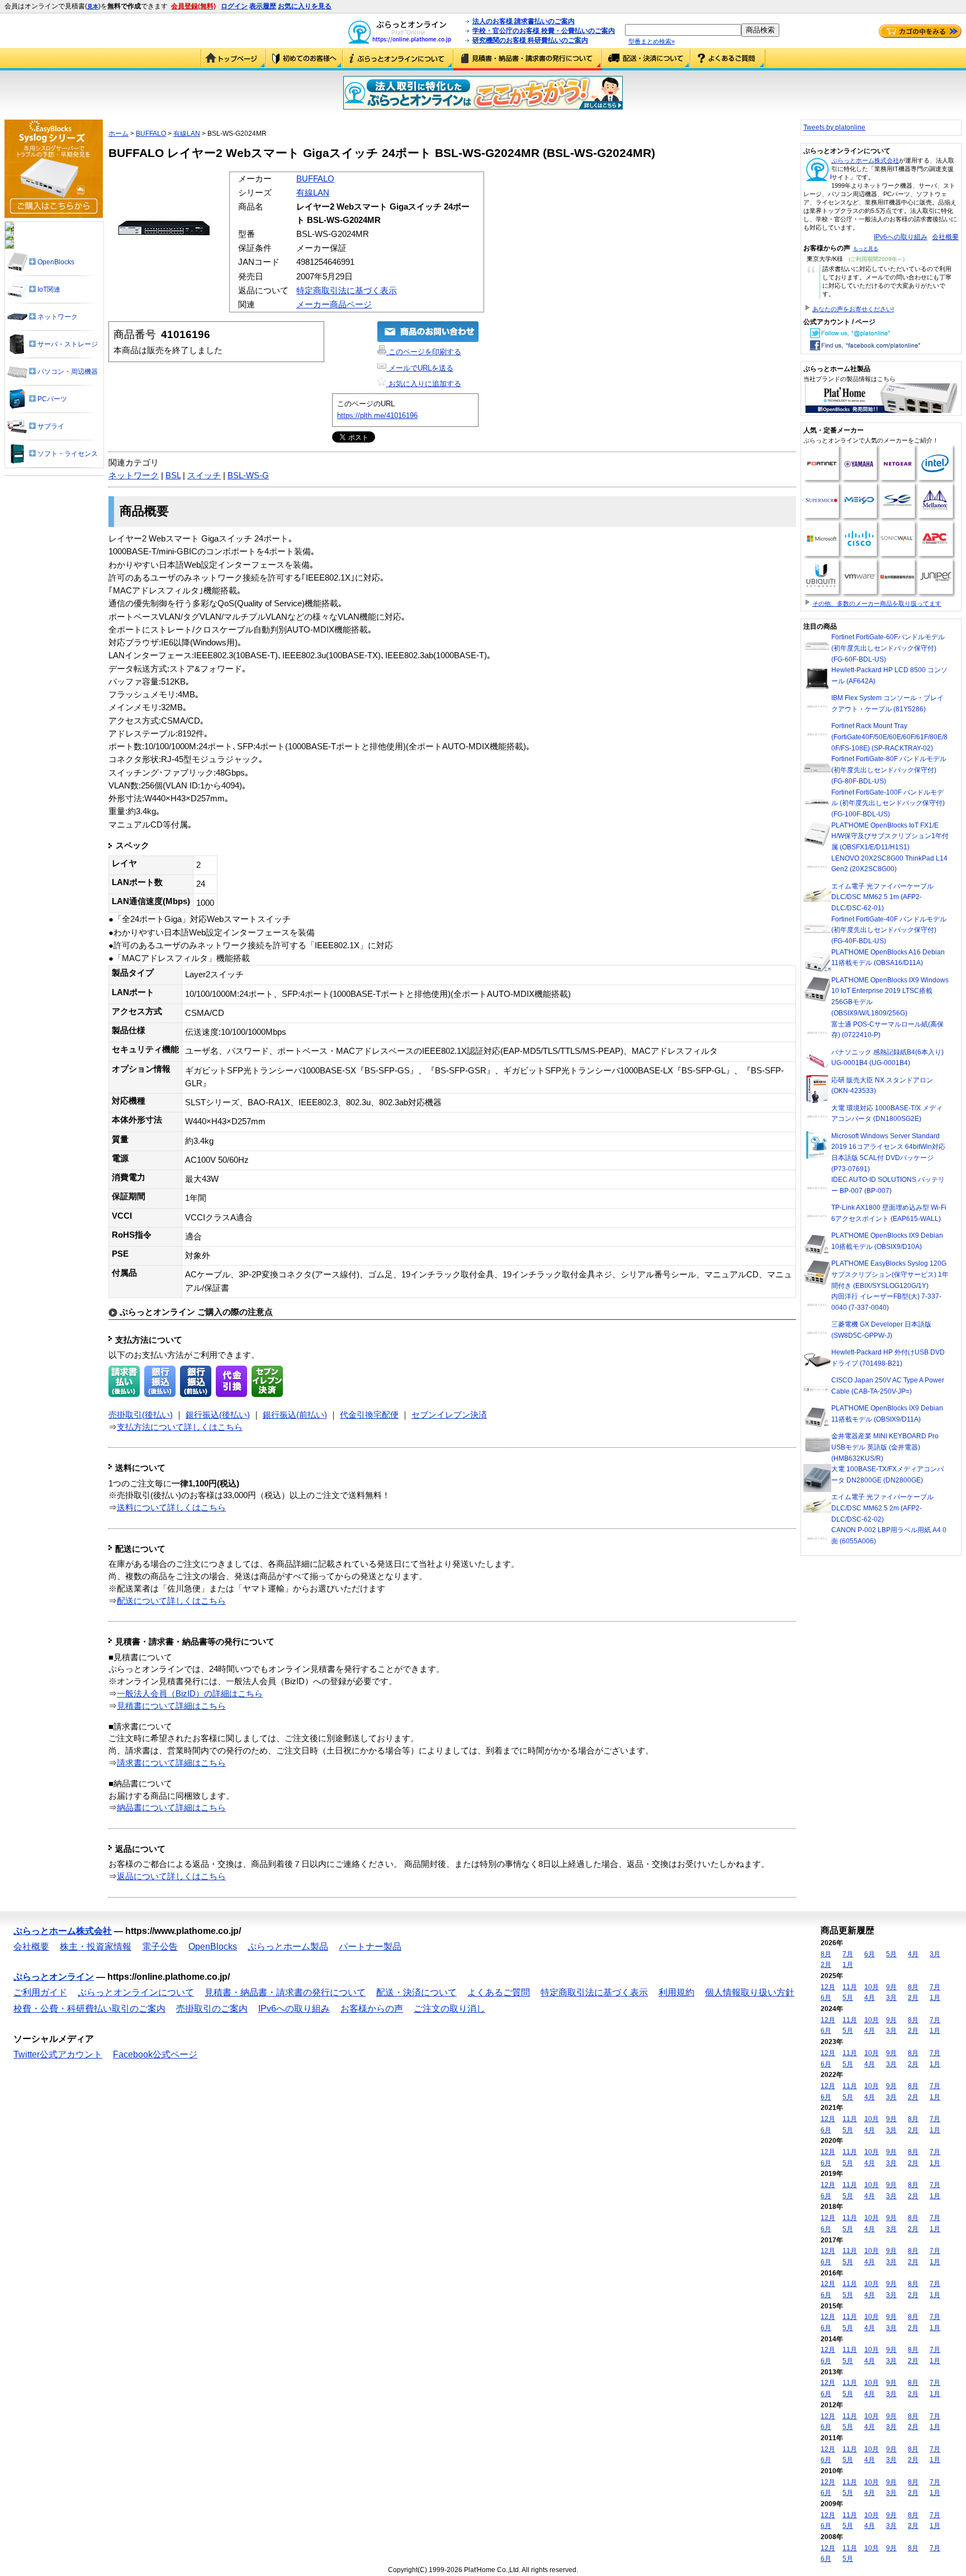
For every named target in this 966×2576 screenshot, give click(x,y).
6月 (870, 1954)
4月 (913, 1954)
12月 (828, 1987)
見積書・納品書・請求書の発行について (528, 59)
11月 (850, 1987)
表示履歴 (263, 6)
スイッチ (204, 476)
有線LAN (187, 134)
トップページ (233, 59)
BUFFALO (151, 134)
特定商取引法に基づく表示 (347, 291)
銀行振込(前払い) (295, 1415)
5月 (891, 1954)
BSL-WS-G (248, 476)
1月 (848, 1965)
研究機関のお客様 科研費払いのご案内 (530, 40)
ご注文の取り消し (449, 2009)
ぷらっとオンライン (54, 1977)
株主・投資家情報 (96, 1947)
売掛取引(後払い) (141, 1415)
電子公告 (160, 1947)
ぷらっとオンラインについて (398, 59)
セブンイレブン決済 (449, 1415)
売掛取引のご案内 (212, 2009)
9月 (891, 1987)
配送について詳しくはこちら (171, 1601)
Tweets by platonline (834, 127)
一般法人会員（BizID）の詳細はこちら (190, 1694)
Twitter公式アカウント (58, 2054)
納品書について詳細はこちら (171, 1808)
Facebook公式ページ (155, 2054)
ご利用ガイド (304, 59)
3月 (935, 1954)
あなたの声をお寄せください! (853, 309)
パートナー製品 (370, 1947)
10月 (872, 1987)
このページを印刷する (424, 352)
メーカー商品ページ (334, 305)
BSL (173, 476)
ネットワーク (134, 476)
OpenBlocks (213, 1947)
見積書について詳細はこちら (171, 1706)
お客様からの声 (372, 2009)
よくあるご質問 (728, 59)
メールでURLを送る (420, 368)
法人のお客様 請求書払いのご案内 (524, 21)
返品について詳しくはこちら (171, 1876)
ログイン (234, 6)
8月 (826, 1954)
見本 (93, 6)
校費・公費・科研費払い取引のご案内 (89, 2009)
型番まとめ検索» (652, 41)
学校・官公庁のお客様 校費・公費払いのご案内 (544, 31)
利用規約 (676, 1992)
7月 (848, 1954)
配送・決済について (646, 59)
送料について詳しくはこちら (171, 1508)
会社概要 (945, 237)
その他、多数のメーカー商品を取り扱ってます (877, 603)
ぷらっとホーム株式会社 (865, 160)
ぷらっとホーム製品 (288, 1947)
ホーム (119, 134)
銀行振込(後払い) (218, 1415)
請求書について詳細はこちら (171, 1763)
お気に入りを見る (305, 6)
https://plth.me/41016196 (377, 415)
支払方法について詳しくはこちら (180, 1427)
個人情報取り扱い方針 (750, 1992)
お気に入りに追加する (424, 384)
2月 (826, 1965)
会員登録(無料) (193, 6)
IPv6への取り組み (901, 237)
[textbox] (683, 30)
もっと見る (866, 249)
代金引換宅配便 (369, 1415)
